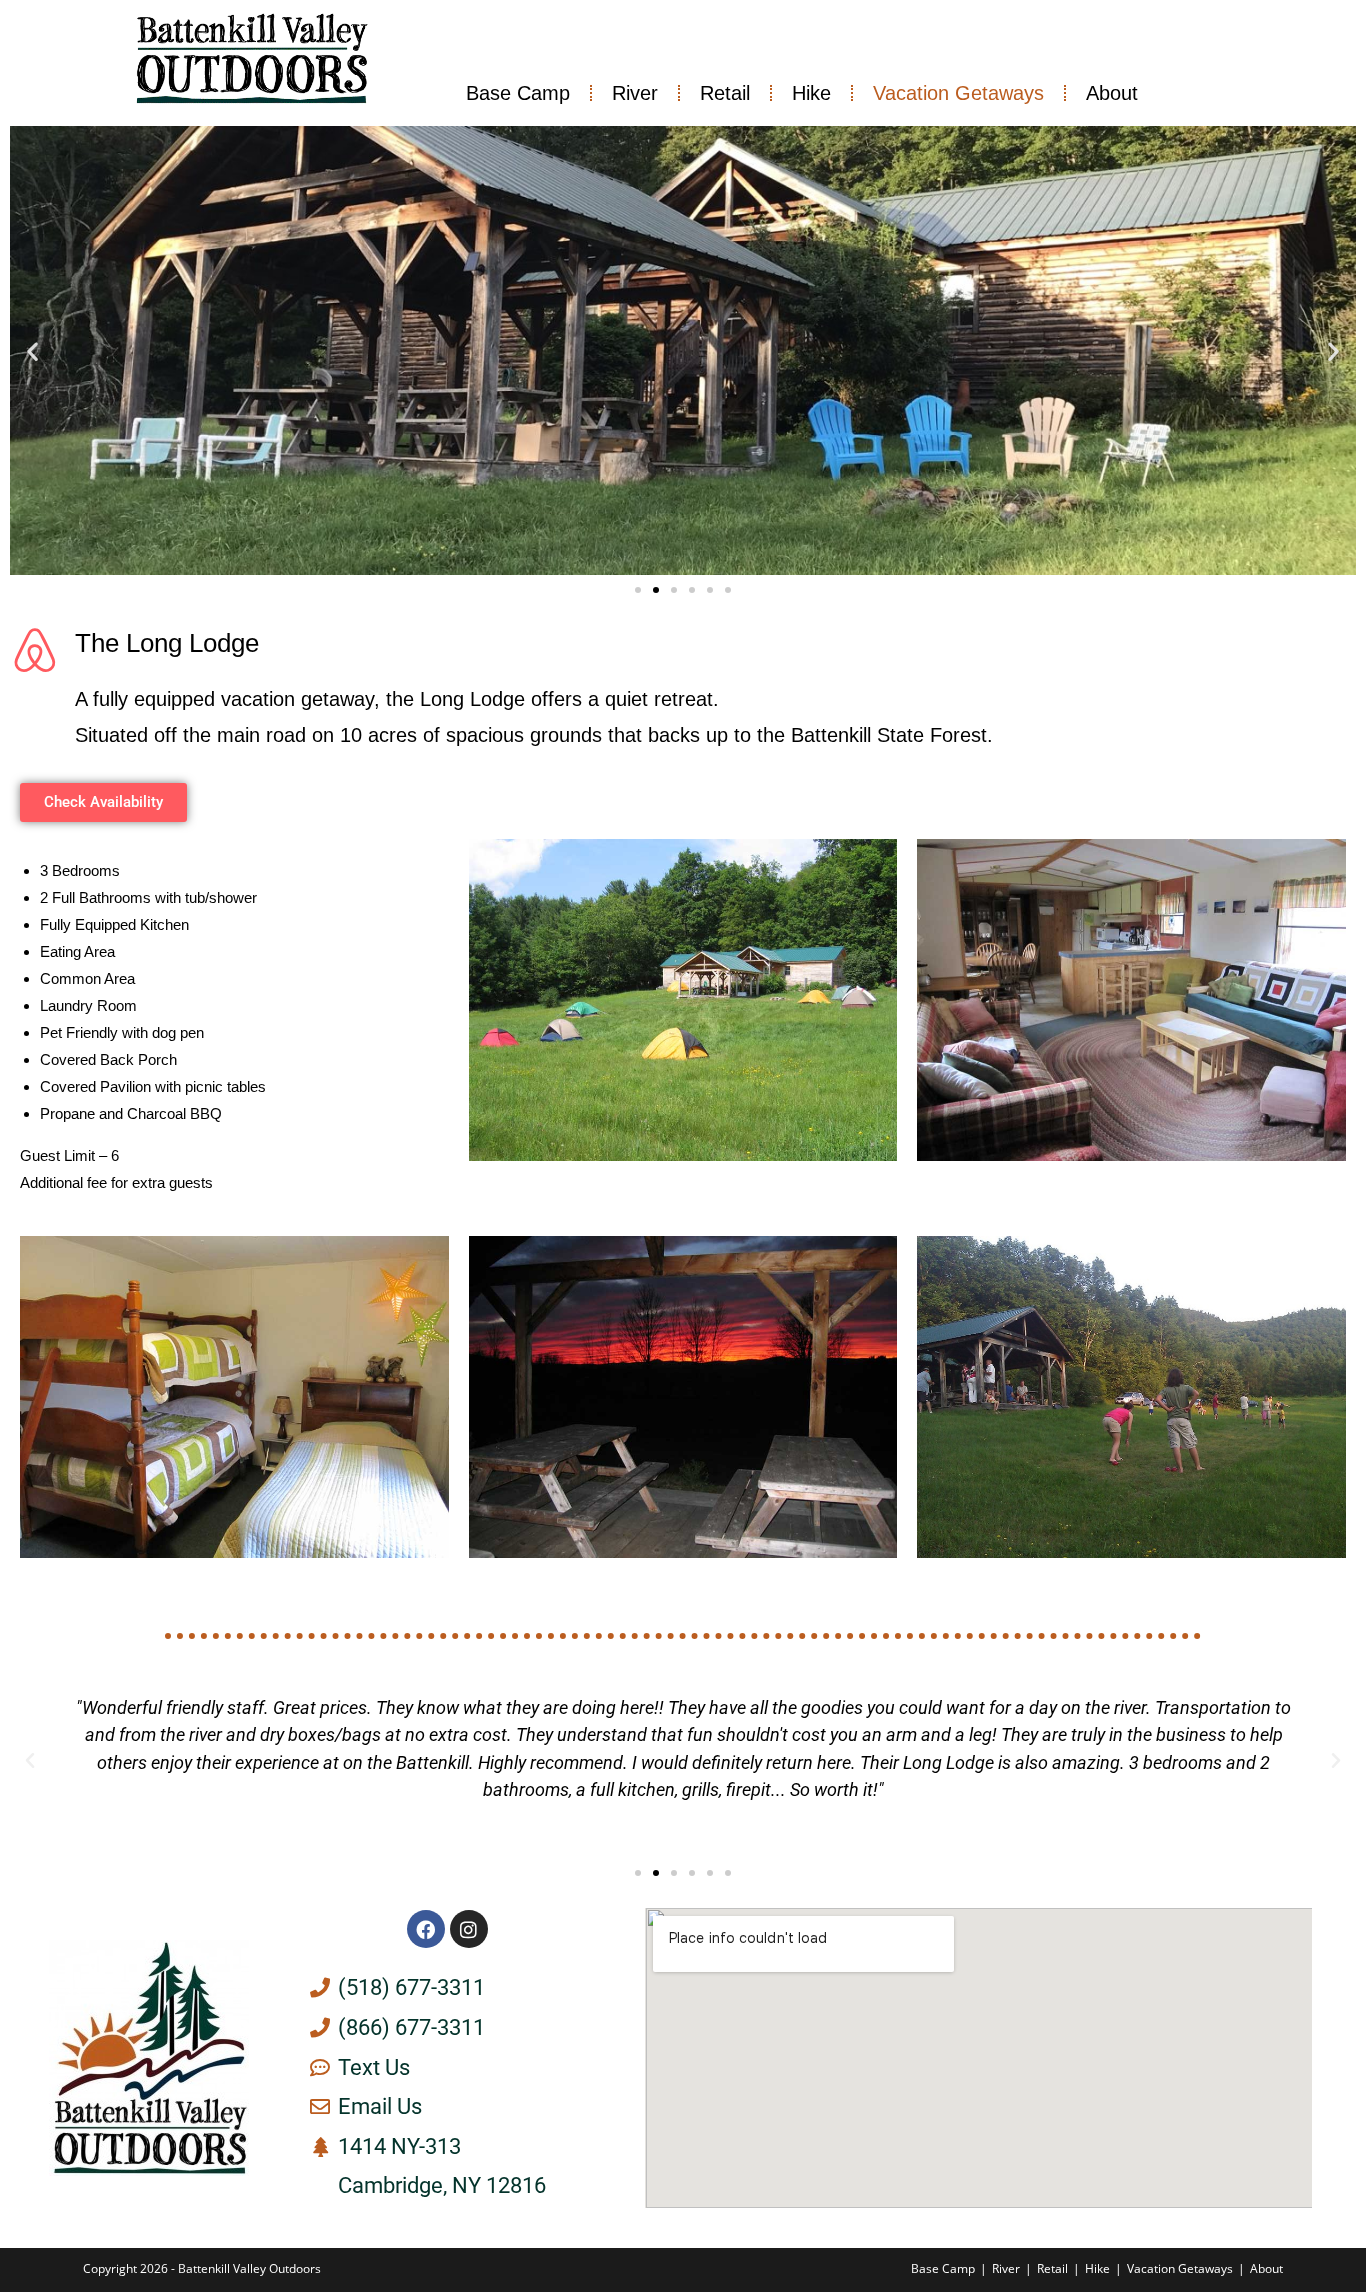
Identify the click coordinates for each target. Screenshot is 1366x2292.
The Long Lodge (167, 643)
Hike (811, 93)
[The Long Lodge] (35, 650)
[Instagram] (469, 1929)
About (1112, 93)
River (635, 93)
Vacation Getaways (958, 93)
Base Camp (518, 93)
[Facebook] (426, 1929)
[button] (32, 350)
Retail (725, 93)
